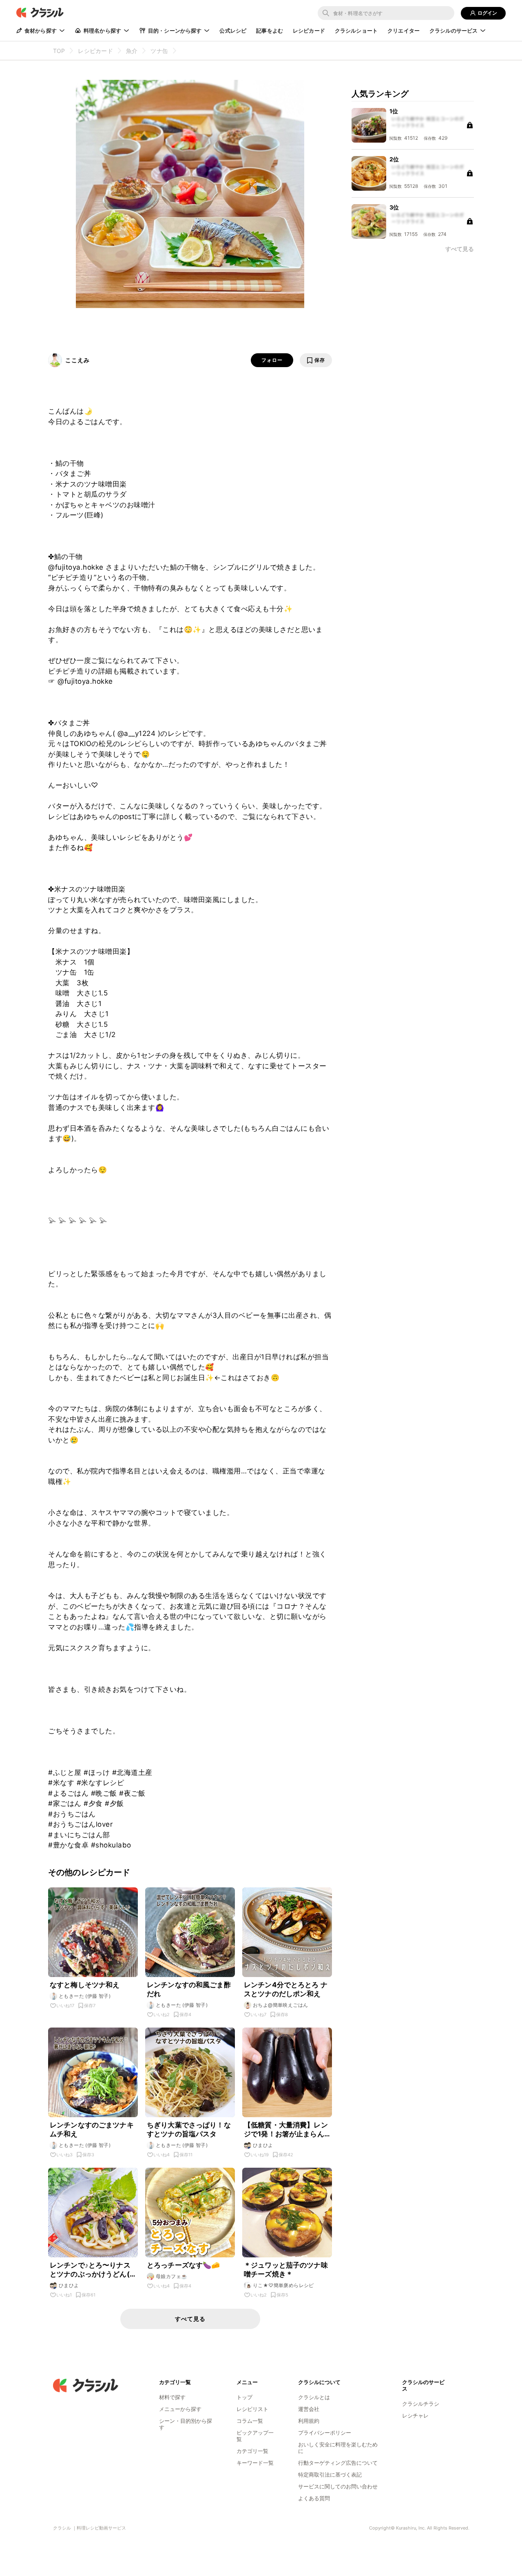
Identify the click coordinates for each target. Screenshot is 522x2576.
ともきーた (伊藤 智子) (85, 1996)
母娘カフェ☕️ (171, 2276)
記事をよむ (270, 31)
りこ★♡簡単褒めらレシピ (283, 2285)
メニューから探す (180, 2409)
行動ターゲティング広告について (338, 2463)
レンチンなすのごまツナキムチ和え (92, 2129)
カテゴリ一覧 (252, 2451)
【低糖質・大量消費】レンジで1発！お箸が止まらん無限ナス (286, 2130)
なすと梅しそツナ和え (85, 1985)
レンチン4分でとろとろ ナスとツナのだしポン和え (286, 1989)
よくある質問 (314, 2498)
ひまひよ (263, 2145)
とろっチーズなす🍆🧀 (184, 2265)
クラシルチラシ (421, 2404)
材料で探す (172, 2397)
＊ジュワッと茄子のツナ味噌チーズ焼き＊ (286, 2270)
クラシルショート (356, 31)
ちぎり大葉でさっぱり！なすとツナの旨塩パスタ (189, 2129)
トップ (244, 2397)
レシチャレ (415, 2415)
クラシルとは (314, 2397)
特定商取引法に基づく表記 (330, 2475)
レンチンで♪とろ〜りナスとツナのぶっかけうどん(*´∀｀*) (92, 2270)
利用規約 (309, 2421)
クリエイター (404, 31)
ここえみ (77, 360)
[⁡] (183, 51)
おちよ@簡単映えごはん (280, 2005)
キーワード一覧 (255, 2463)
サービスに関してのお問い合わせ (338, 2486)
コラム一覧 (250, 2421)
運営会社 (309, 2409)
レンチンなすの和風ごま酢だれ (189, 1989)
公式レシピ (233, 31)
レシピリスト (252, 2409)
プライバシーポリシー (325, 2433)
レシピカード (309, 31)
